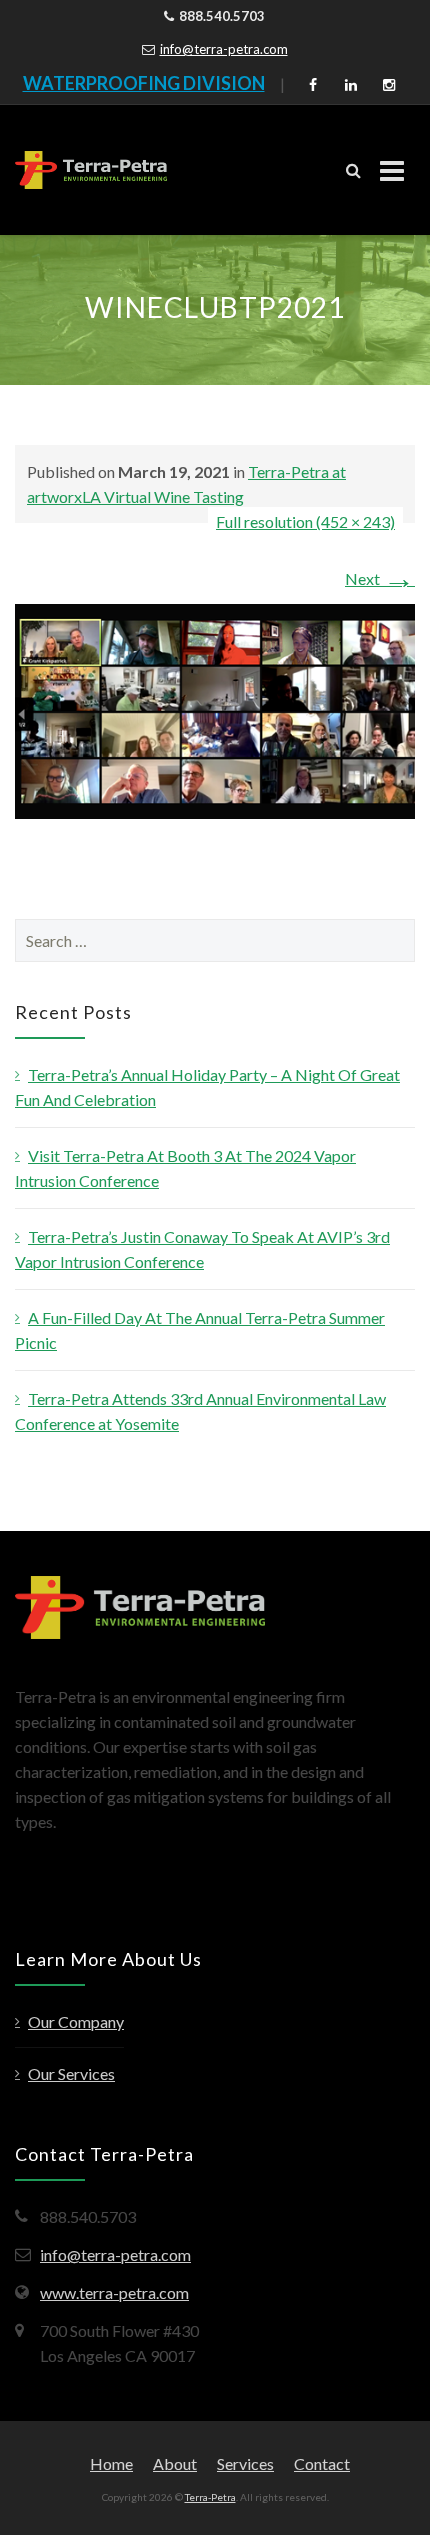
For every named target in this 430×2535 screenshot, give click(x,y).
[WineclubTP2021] (215, 709)
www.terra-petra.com (114, 2292)
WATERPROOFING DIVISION (144, 83)
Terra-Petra (210, 2497)
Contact (322, 2463)
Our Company (76, 2021)
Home (111, 2463)
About (175, 2463)
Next (380, 578)
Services (245, 2463)
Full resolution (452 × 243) (305, 521)
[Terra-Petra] (91, 170)
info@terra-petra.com (224, 49)
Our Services (71, 2073)
